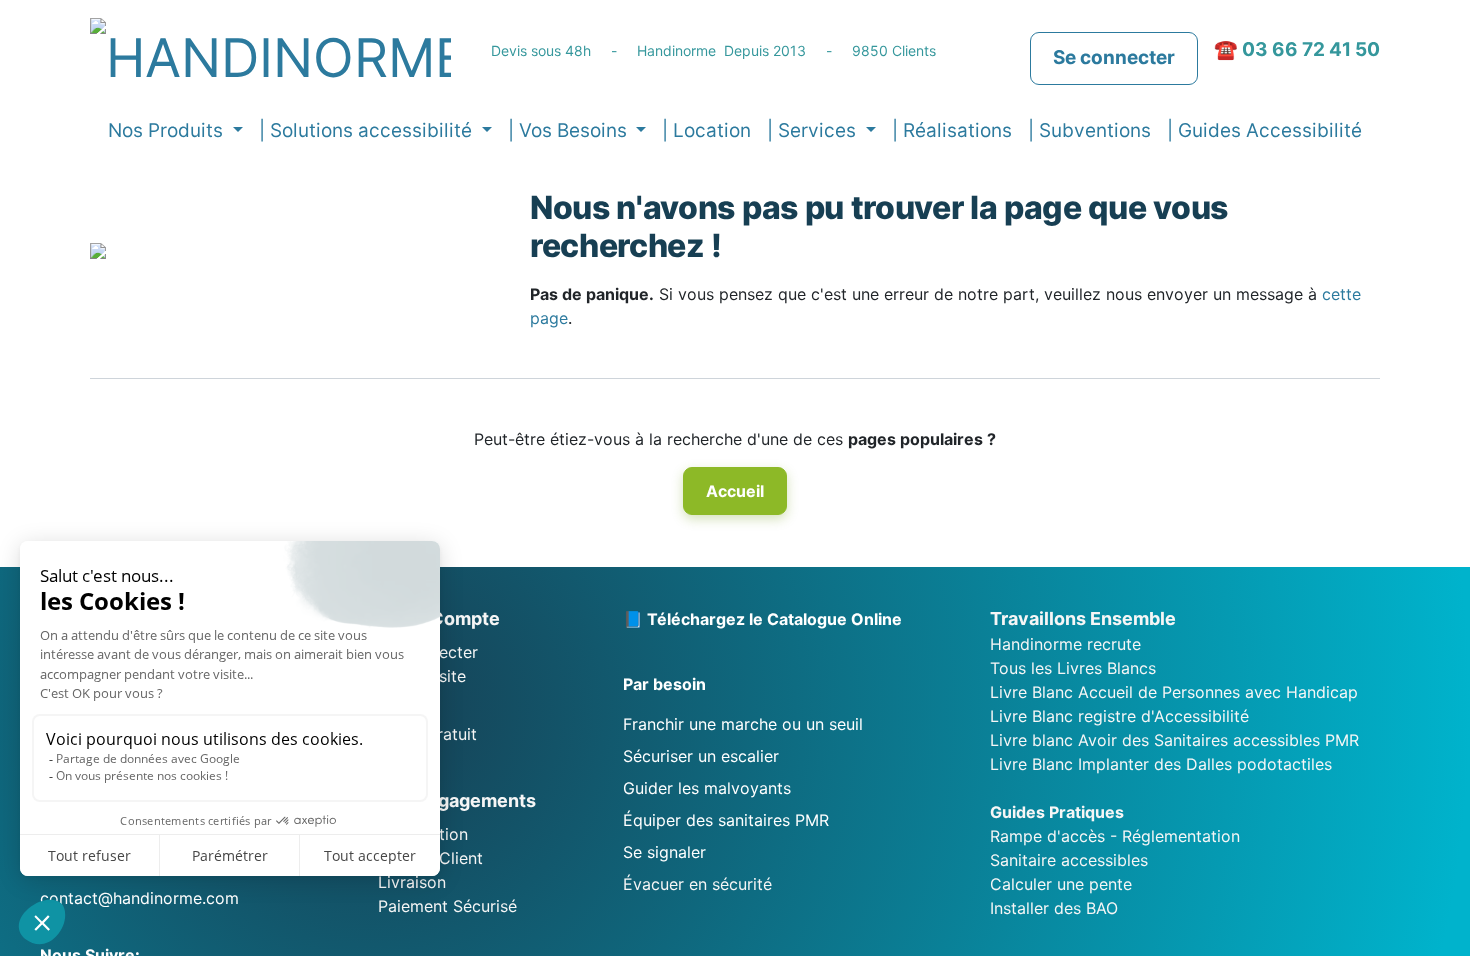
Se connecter (1114, 57)
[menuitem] (706, 131)
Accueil (735, 491)
